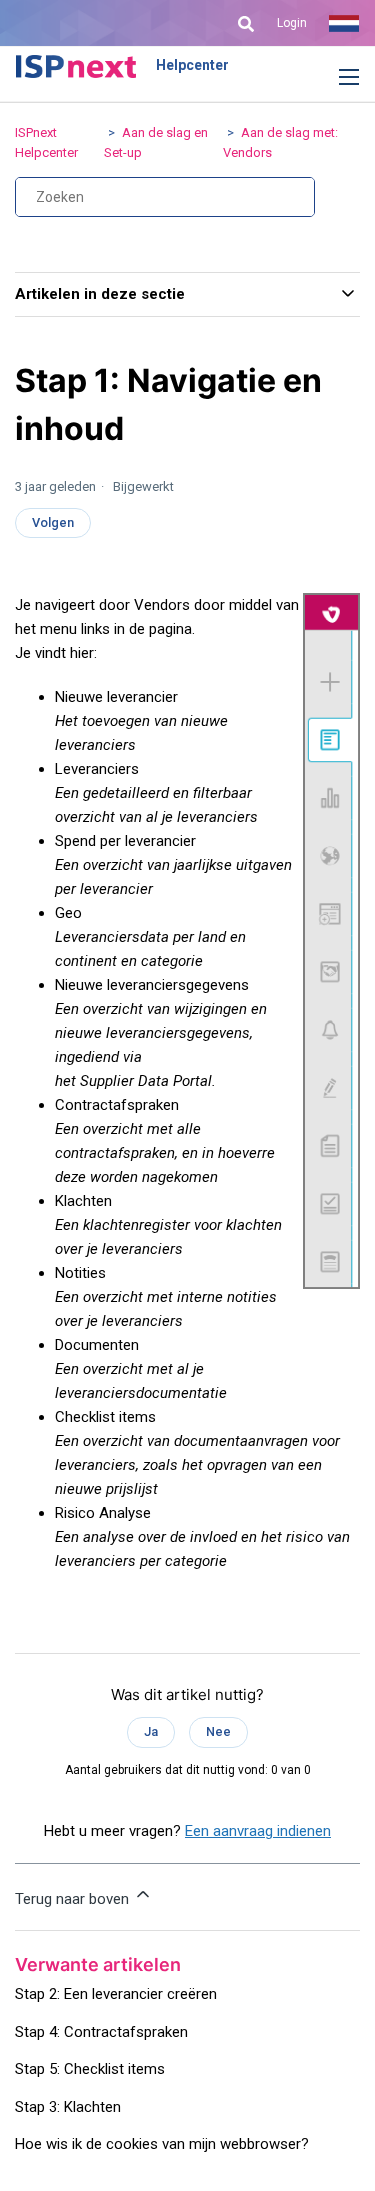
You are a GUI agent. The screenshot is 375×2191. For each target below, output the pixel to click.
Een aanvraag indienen (258, 1831)
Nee (218, 1731)
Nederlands (344, 23)
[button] (334, 78)
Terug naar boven (74, 1899)
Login (292, 23)
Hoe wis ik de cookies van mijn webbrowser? (162, 2144)
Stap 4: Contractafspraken (101, 2032)
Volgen (53, 522)
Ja (151, 1731)
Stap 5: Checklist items (90, 2069)
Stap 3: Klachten (68, 2107)
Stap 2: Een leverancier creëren (116, 1994)
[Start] (76, 66)
